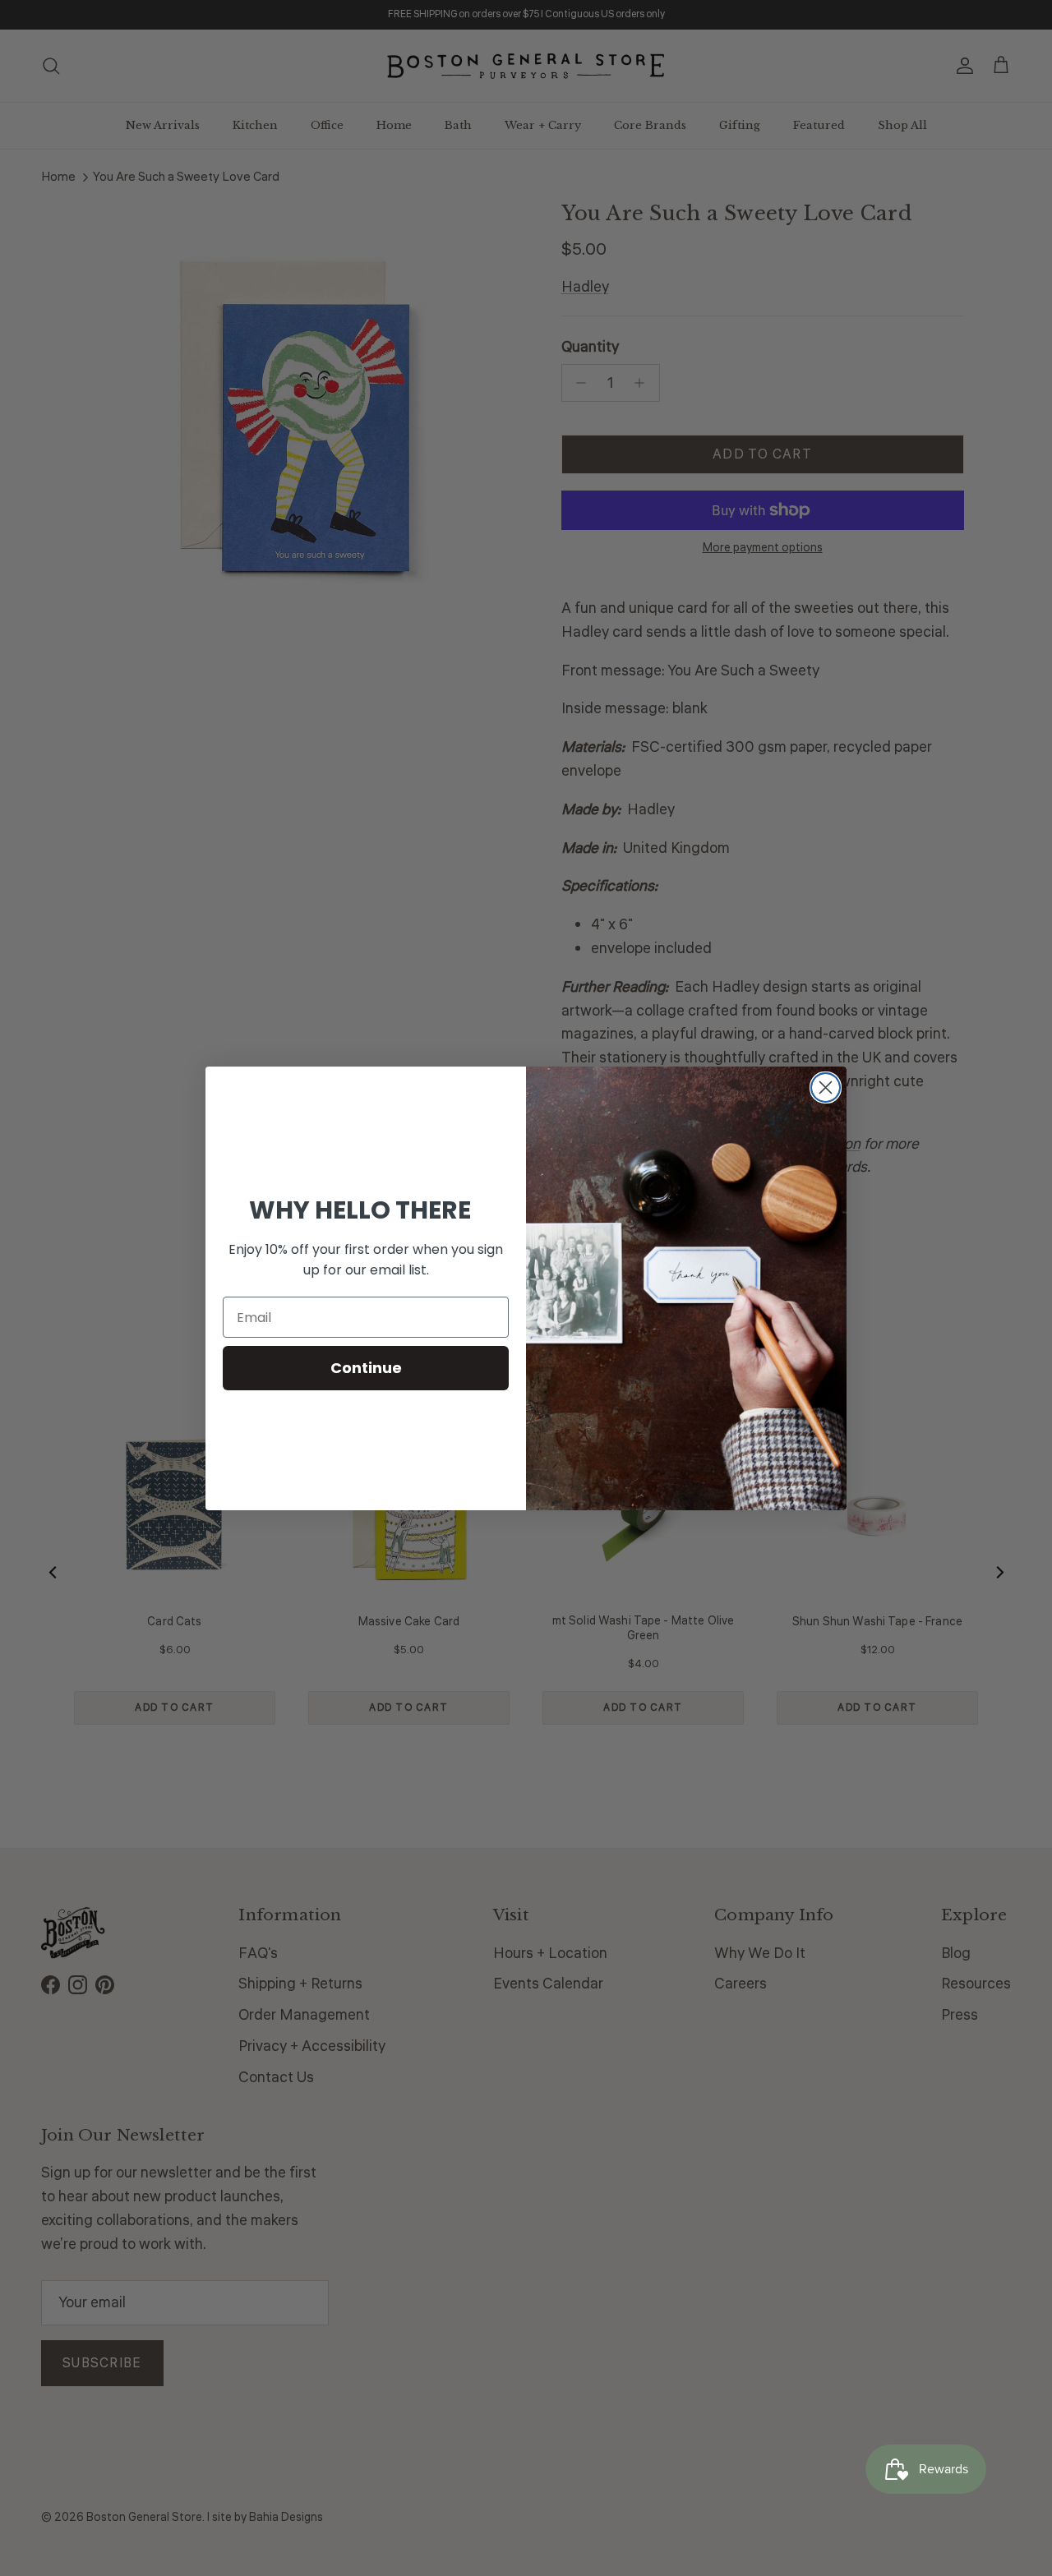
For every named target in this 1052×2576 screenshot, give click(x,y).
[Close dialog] (826, 1088)
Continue (366, 1368)
